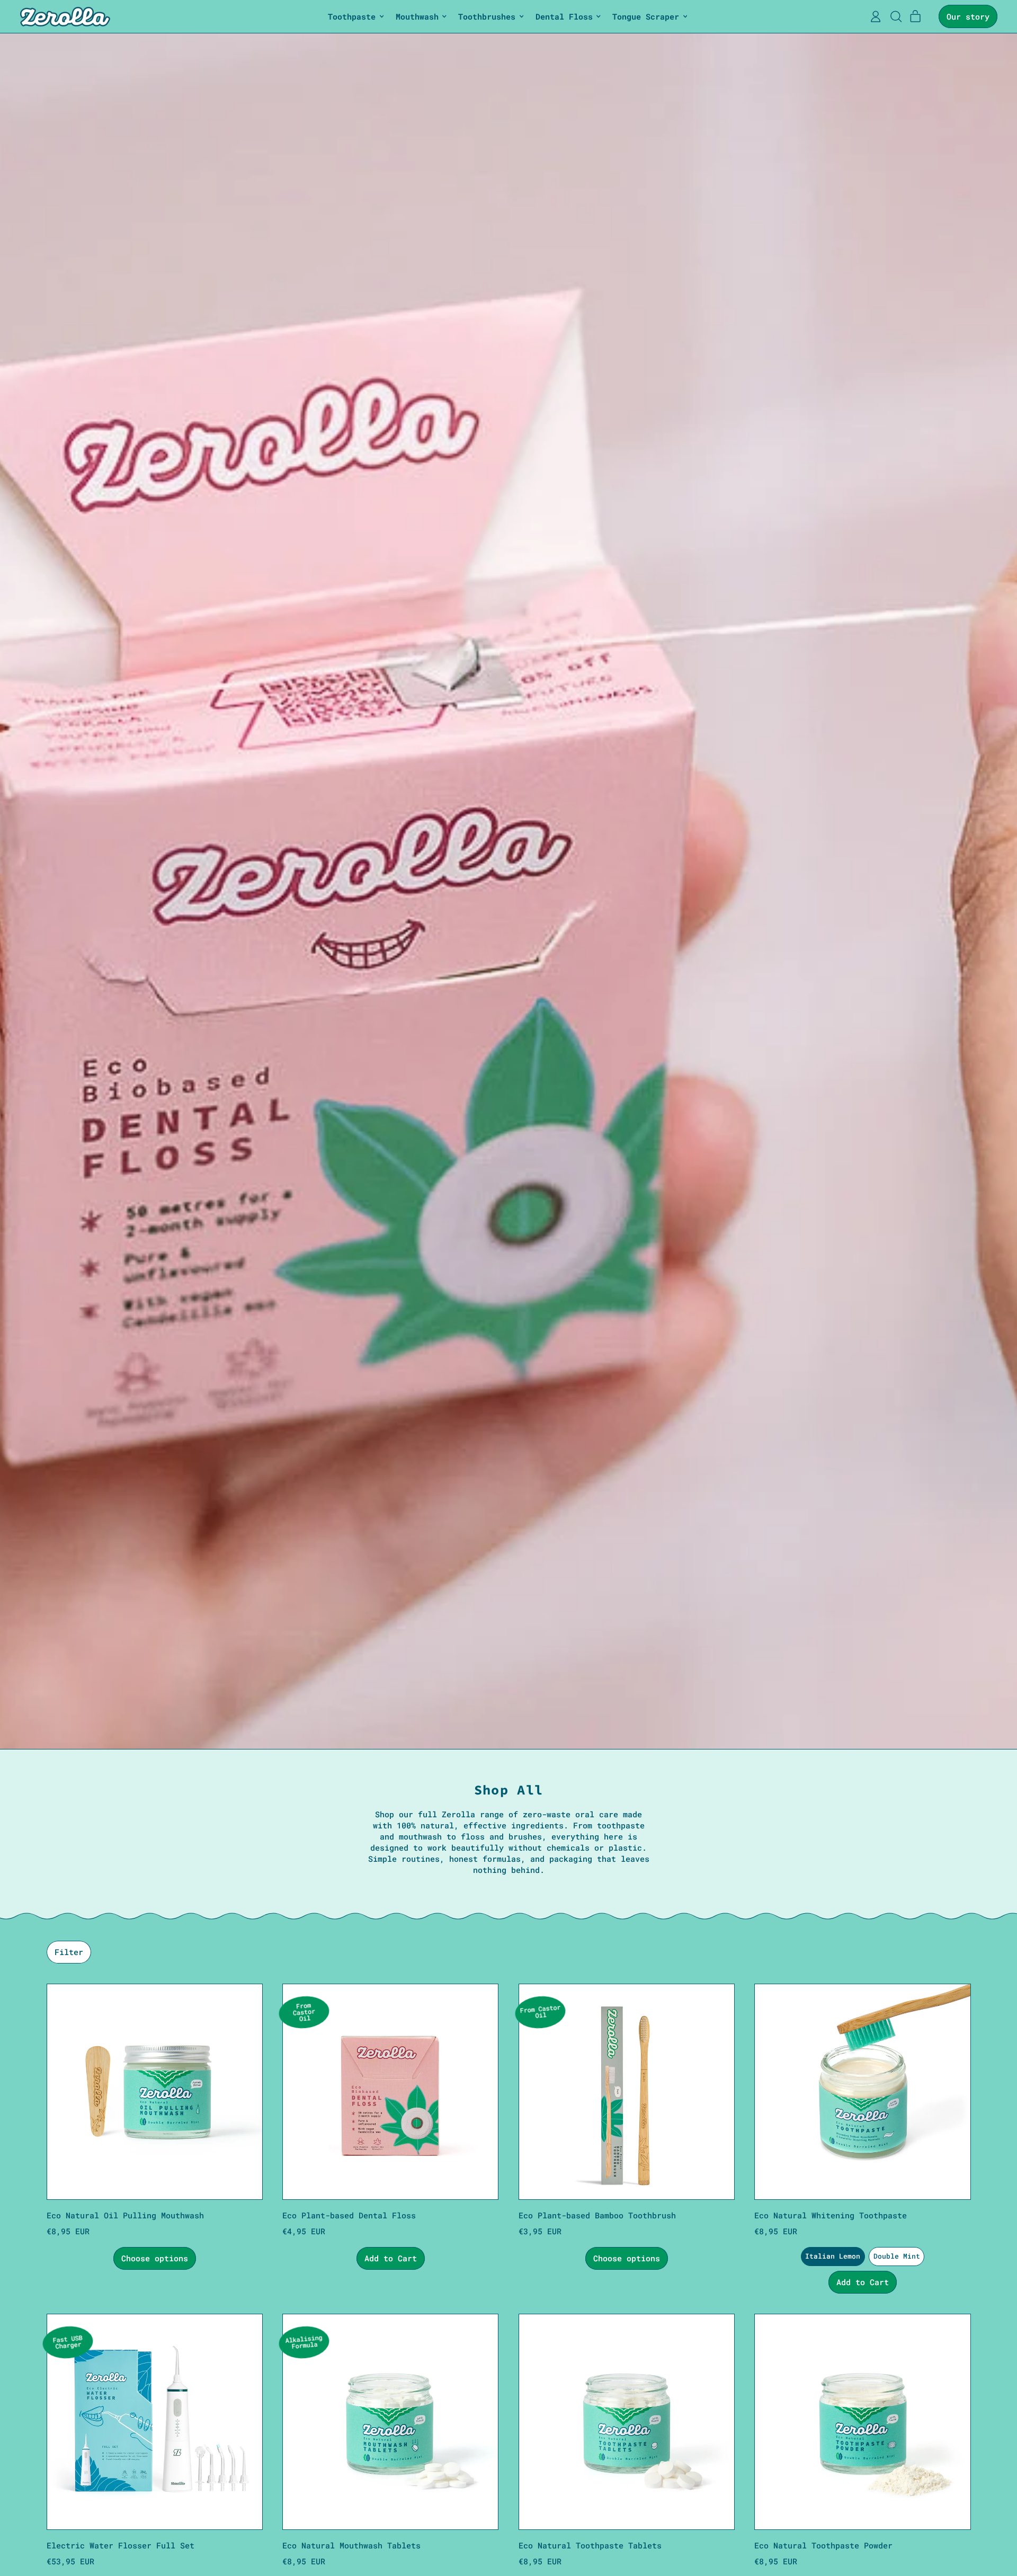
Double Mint (897, 2256)
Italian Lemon (833, 2256)
